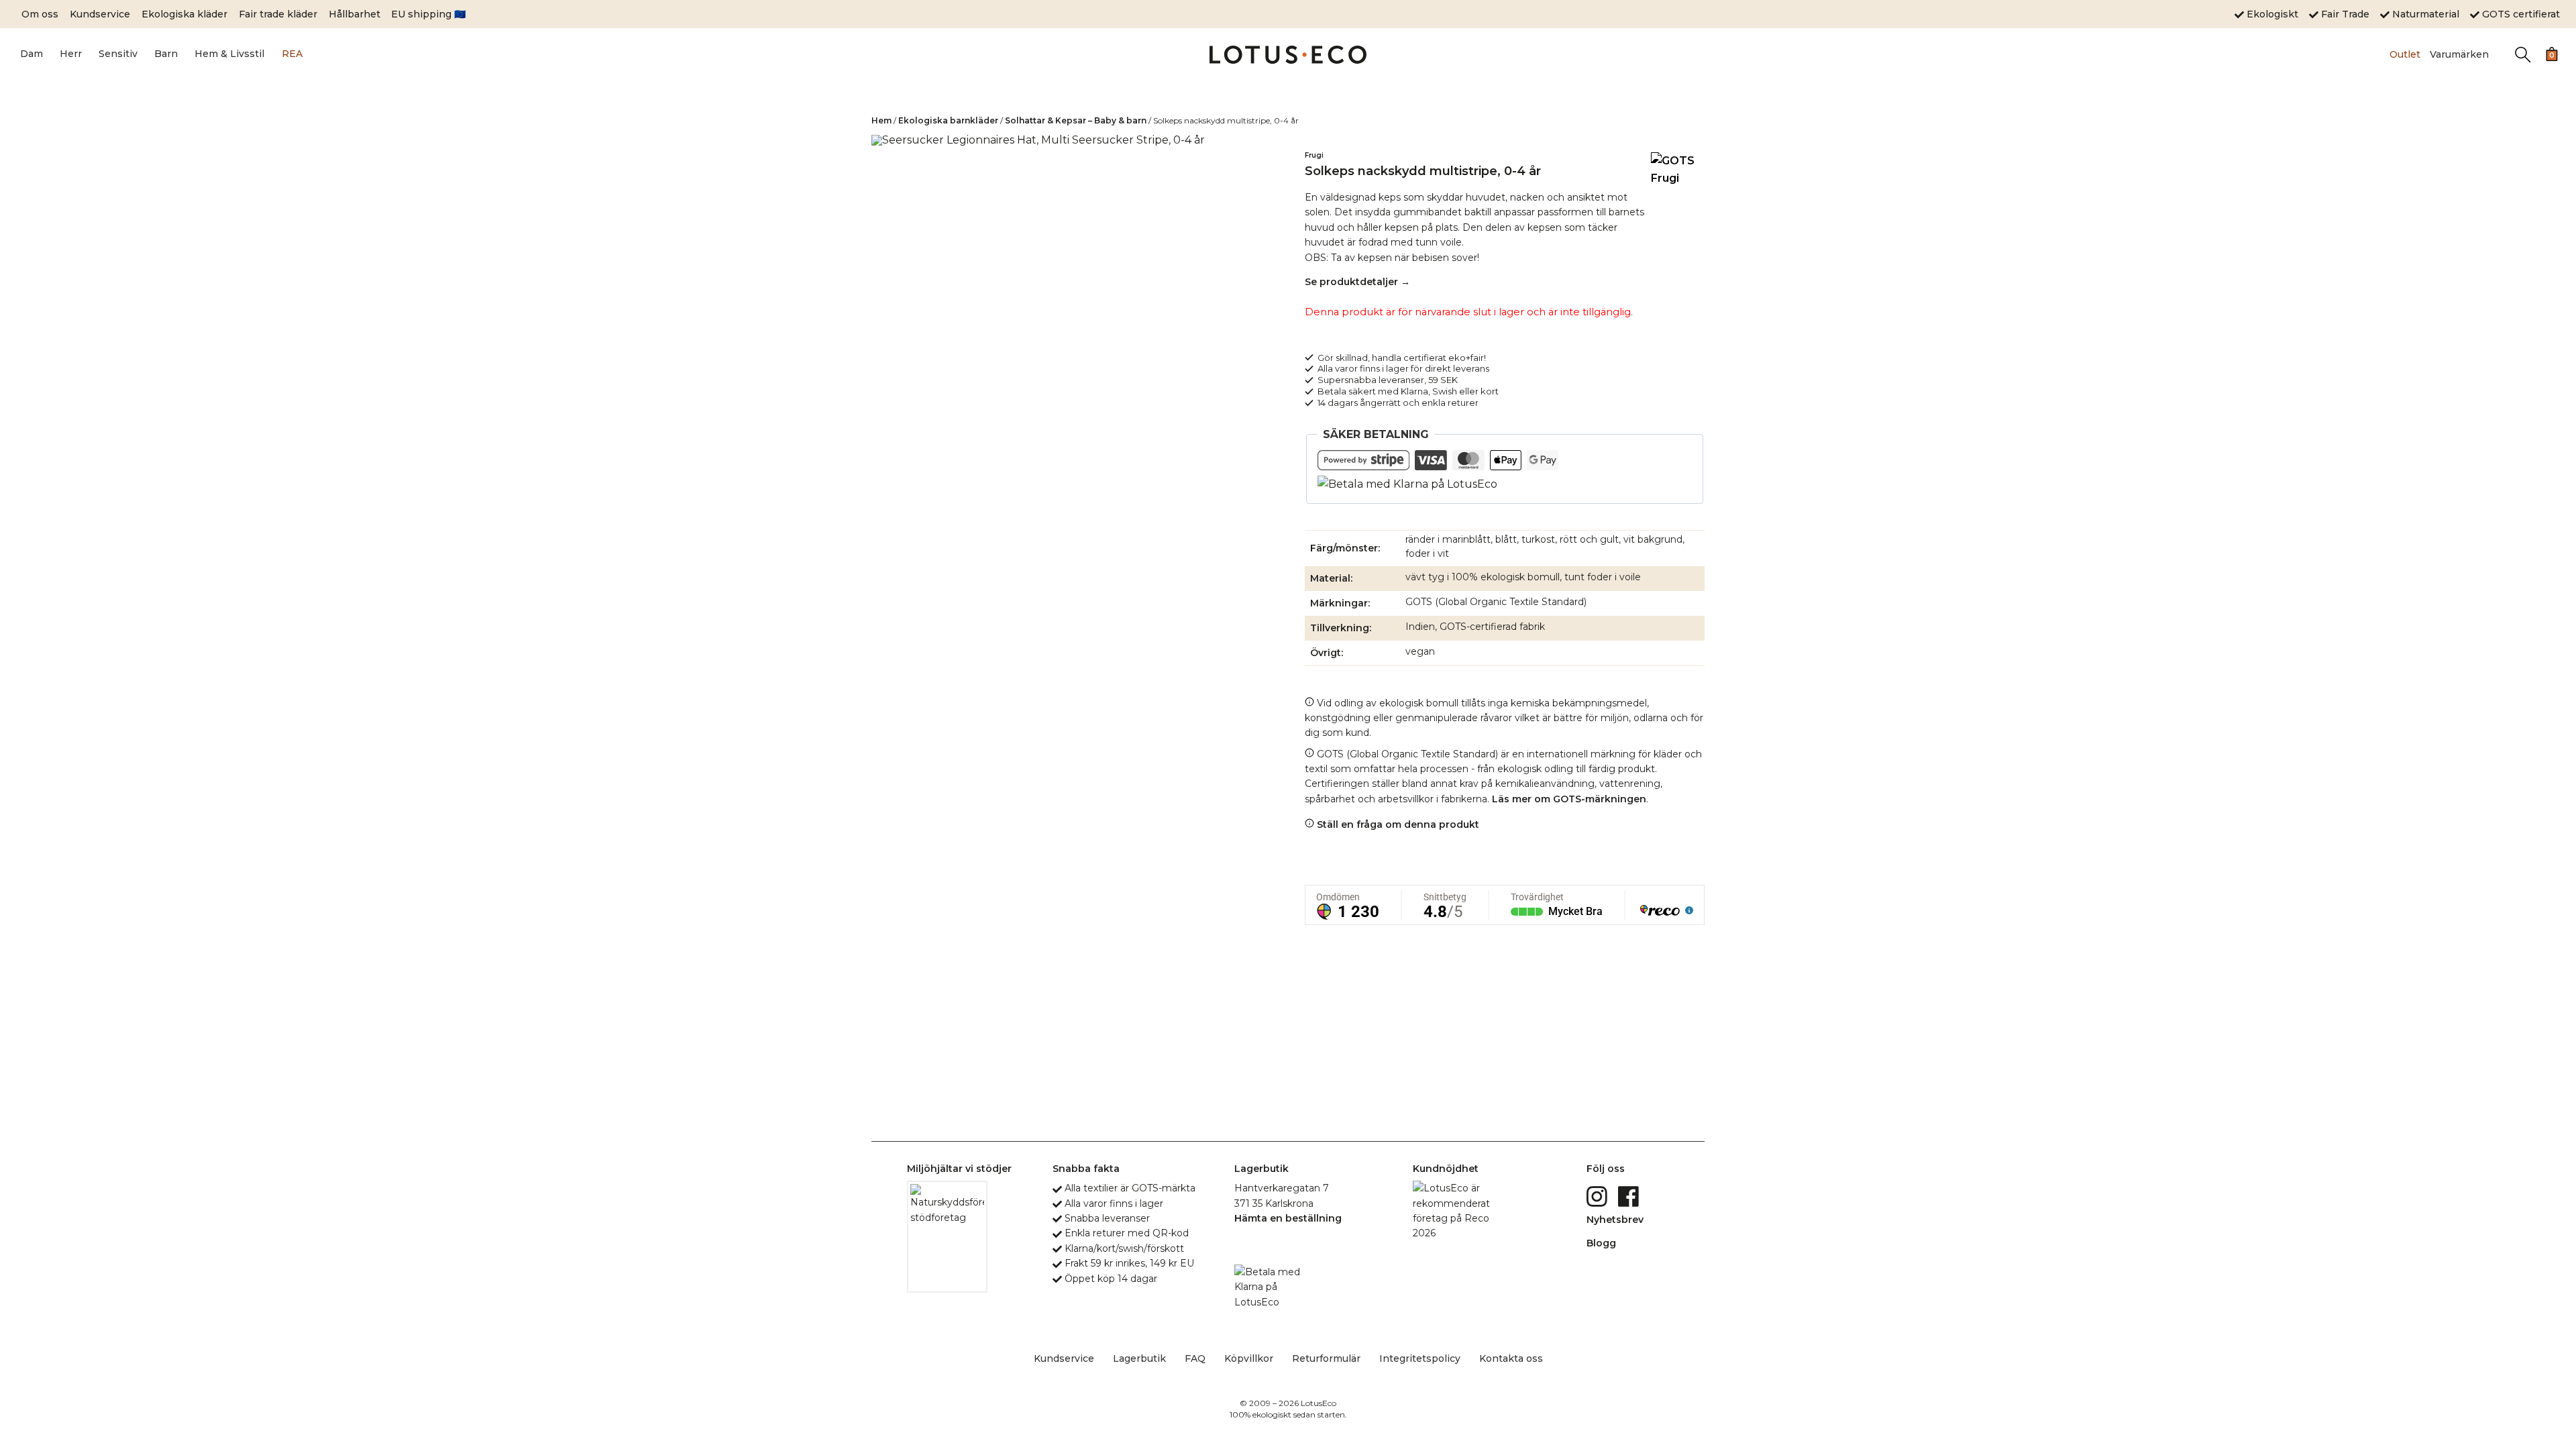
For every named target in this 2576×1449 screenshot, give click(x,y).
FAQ (1195, 1358)
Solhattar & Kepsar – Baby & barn (1076, 120)
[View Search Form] (2523, 55)
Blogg (1601, 1243)
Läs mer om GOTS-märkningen (1569, 799)
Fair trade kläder (278, 14)
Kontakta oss (1511, 1358)
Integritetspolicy (1420, 1358)
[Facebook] (1630, 1195)
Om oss (40, 14)
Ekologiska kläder (184, 14)
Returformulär (1326, 1358)
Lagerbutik (1139, 1358)
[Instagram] (1598, 1195)
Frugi (1314, 155)
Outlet (2405, 54)
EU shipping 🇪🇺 (428, 14)
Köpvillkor (1249, 1358)
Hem (881, 120)
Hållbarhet (355, 14)
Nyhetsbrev (1615, 1220)
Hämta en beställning (1288, 1218)
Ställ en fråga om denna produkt (1397, 824)
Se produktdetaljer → (1357, 282)
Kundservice (100, 14)
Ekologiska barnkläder (948, 120)
